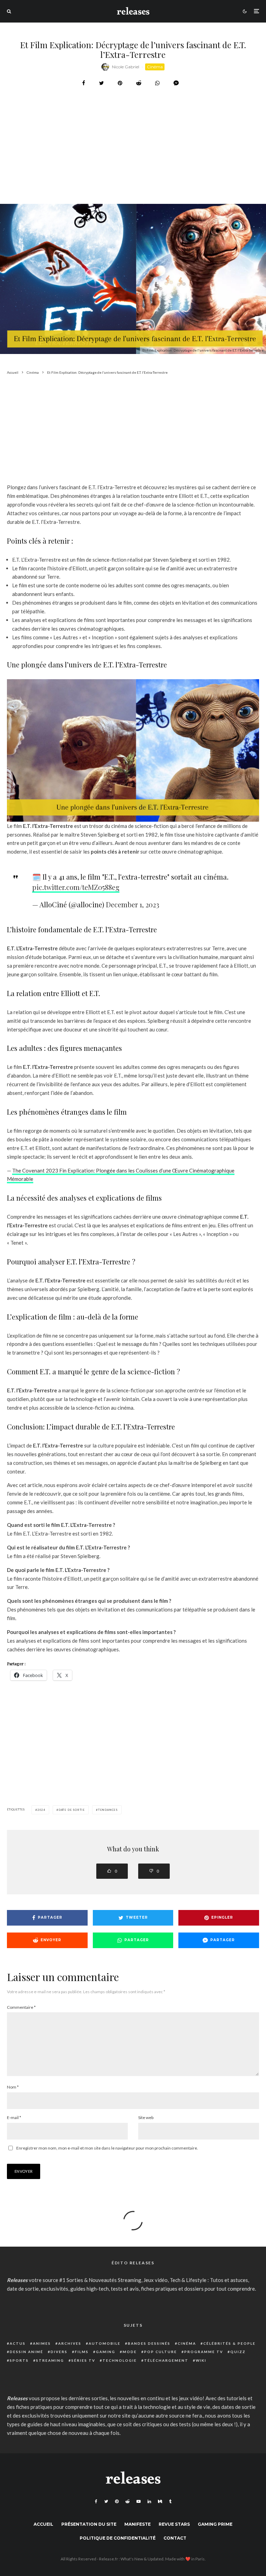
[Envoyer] (139, 83)
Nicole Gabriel (126, 67)
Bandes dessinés (149, 2343)
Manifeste (138, 2524)
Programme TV (204, 2352)
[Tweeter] (101, 83)
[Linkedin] (149, 2501)
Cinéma (155, 67)
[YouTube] (139, 2501)
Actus (18, 2343)
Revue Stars (174, 2524)
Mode (130, 2352)
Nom (13, 2087)
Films (82, 2352)
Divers (59, 2352)
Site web (146, 2117)
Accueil (43, 2524)
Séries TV (83, 2360)
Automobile (105, 2343)
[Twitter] (106, 2501)
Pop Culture (161, 2352)
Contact (175, 2538)
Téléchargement (166, 2360)
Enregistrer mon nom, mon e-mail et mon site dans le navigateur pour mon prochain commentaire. (107, 2148)
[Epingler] (120, 83)
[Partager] (84, 83)
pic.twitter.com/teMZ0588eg (76, 887)
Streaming (50, 2360)
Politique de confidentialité (118, 2538)
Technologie (120, 2360)
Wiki (201, 2360)
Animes (42, 2343)
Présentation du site (89, 2524)
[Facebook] (96, 2501)
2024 (41, 1810)
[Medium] (160, 2501)
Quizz (238, 2352)
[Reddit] (127, 2501)
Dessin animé (26, 2352)
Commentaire (21, 2007)
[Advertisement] (133, 163)
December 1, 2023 (133, 904)
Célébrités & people (229, 2343)
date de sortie (72, 1810)
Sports (19, 2360)
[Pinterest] (117, 2501)
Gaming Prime (215, 2524)
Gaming (106, 2352)
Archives (70, 2343)
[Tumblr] (170, 2501)
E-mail (14, 2117)
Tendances (108, 1810)
